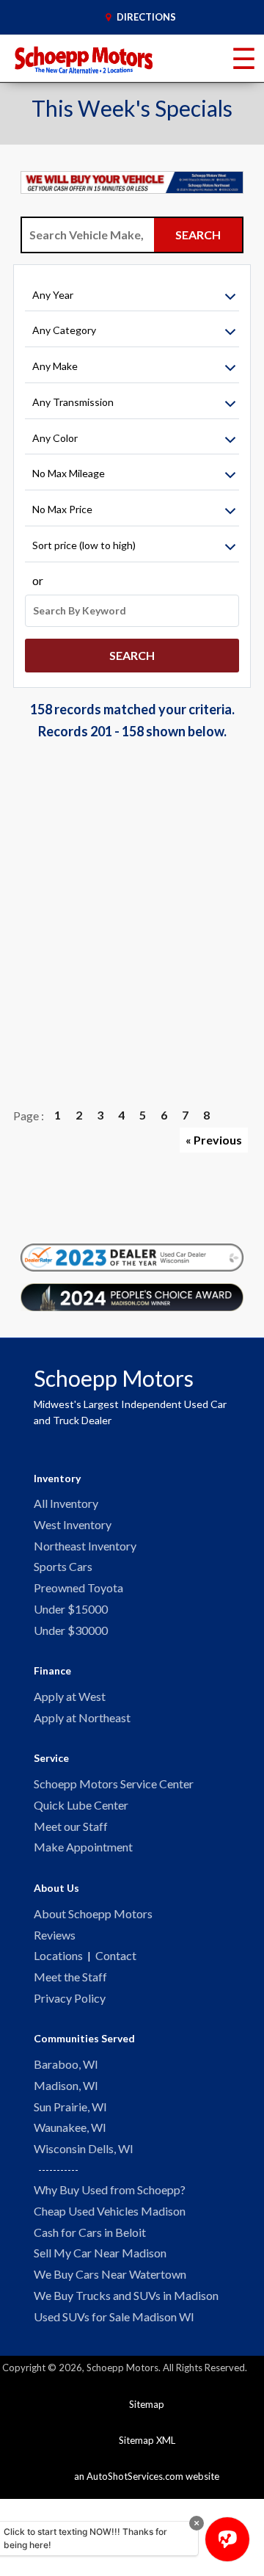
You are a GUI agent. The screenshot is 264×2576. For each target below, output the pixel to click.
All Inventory (66, 1503)
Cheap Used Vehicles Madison (110, 2211)
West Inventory (73, 1524)
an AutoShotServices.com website (147, 2476)
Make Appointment (83, 1847)
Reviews (55, 1935)
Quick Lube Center (81, 1805)
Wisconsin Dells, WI (84, 2148)
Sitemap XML (147, 2440)
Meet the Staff (70, 1977)
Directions (145, 17)
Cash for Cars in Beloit (90, 2232)
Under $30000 (71, 1630)
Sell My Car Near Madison (100, 2253)
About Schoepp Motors (93, 1913)
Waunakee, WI (70, 2127)
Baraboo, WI (66, 2064)
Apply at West (70, 1696)
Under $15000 (71, 1609)
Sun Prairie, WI (70, 2107)
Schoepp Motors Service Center (114, 1784)
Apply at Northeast (82, 1717)
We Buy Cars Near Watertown (110, 2274)
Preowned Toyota (78, 1588)
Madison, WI (66, 2085)
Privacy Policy (70, 1998)
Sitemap (147, 2404)
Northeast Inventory (85, 1546)
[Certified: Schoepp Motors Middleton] (132, 1258)
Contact (116, 1955)
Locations (58, 1955)
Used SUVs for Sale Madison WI (114, 2316)
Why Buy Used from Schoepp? (110, 2189)
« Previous (214, 1140)
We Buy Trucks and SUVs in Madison (126, 2295)
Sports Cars (63, 1566)
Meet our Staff (71, 1826)
